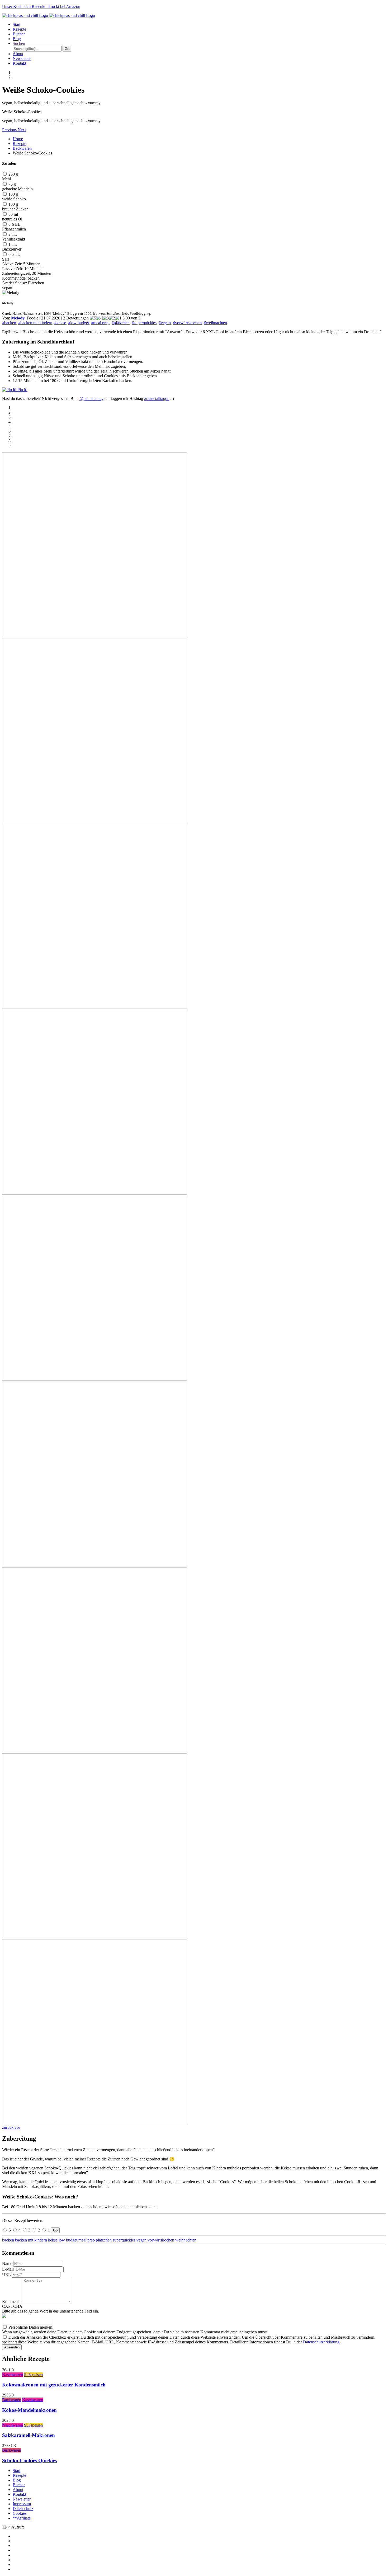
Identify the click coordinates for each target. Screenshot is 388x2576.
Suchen (19, 43)
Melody (18, 318)
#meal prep (100, 323)
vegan (141, 2240)
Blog (17, 39)
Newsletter (22, 58)
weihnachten (186, 2240)
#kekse (60, 323)
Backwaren (22, 148)
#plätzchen (121, 323)
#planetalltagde (157, 399)
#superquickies (144, 323)
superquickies (124, 2240)
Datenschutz (23, 2509)
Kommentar (12, 2302)
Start (16, 24)
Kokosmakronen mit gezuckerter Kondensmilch (54, 2385)
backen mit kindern (31, 2240)
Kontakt (19, 63)
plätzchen (104, 2240)
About (18, 54)
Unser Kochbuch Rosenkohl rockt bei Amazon (41, 6)
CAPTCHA (12, 2306)
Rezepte (19, 29)
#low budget (79, 323)
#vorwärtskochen (187, 323)
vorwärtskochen (161, 2240)
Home (18, 139)
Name (7, 2264)
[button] (10, 130)
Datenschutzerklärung (321, 2342)
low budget (68, 2240)
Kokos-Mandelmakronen (29, 2410)
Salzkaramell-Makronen (29, 2435)
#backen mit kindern (35, 323)
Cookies (20, 2513)
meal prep (87, 2240)
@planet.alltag (91, 399)
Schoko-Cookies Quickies (29, 2460)
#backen (9, 323)
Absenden (12, 2347)
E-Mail (8, 2269)
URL (6, 2275)
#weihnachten (215, 323)
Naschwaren (13, 2375)
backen (8, 2240)
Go (55, 2230)
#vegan (165, 323)
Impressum (22, 2504)
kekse (53, 2240)
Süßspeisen (33, 2375)
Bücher (19, 34)
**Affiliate (22, 2518)
